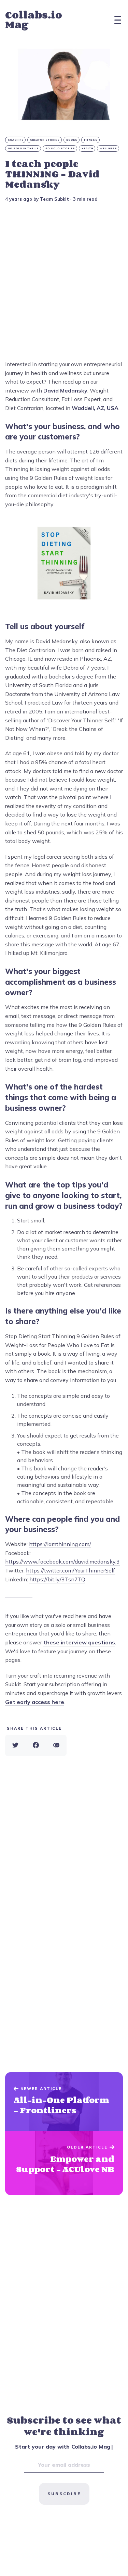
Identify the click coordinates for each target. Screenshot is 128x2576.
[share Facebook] (36, 1745)
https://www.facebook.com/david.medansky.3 (62, 1561)
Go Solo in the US (23, 148)
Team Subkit (54, 199)
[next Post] (64, 2102)
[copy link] (56, 1745)
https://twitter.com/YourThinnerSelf (70, 1570)
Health (87, 148)
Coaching (16, 140)
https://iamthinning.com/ (60, 1544)
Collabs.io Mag (34, 20)
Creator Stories (45, 140)
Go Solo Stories (60, 148)
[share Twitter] (15, 1745)
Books (72, 140)
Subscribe (64, 2494)
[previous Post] (64, 2163)
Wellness (108, 148)
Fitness (91, 140)
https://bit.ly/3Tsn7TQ (57, 1579)
